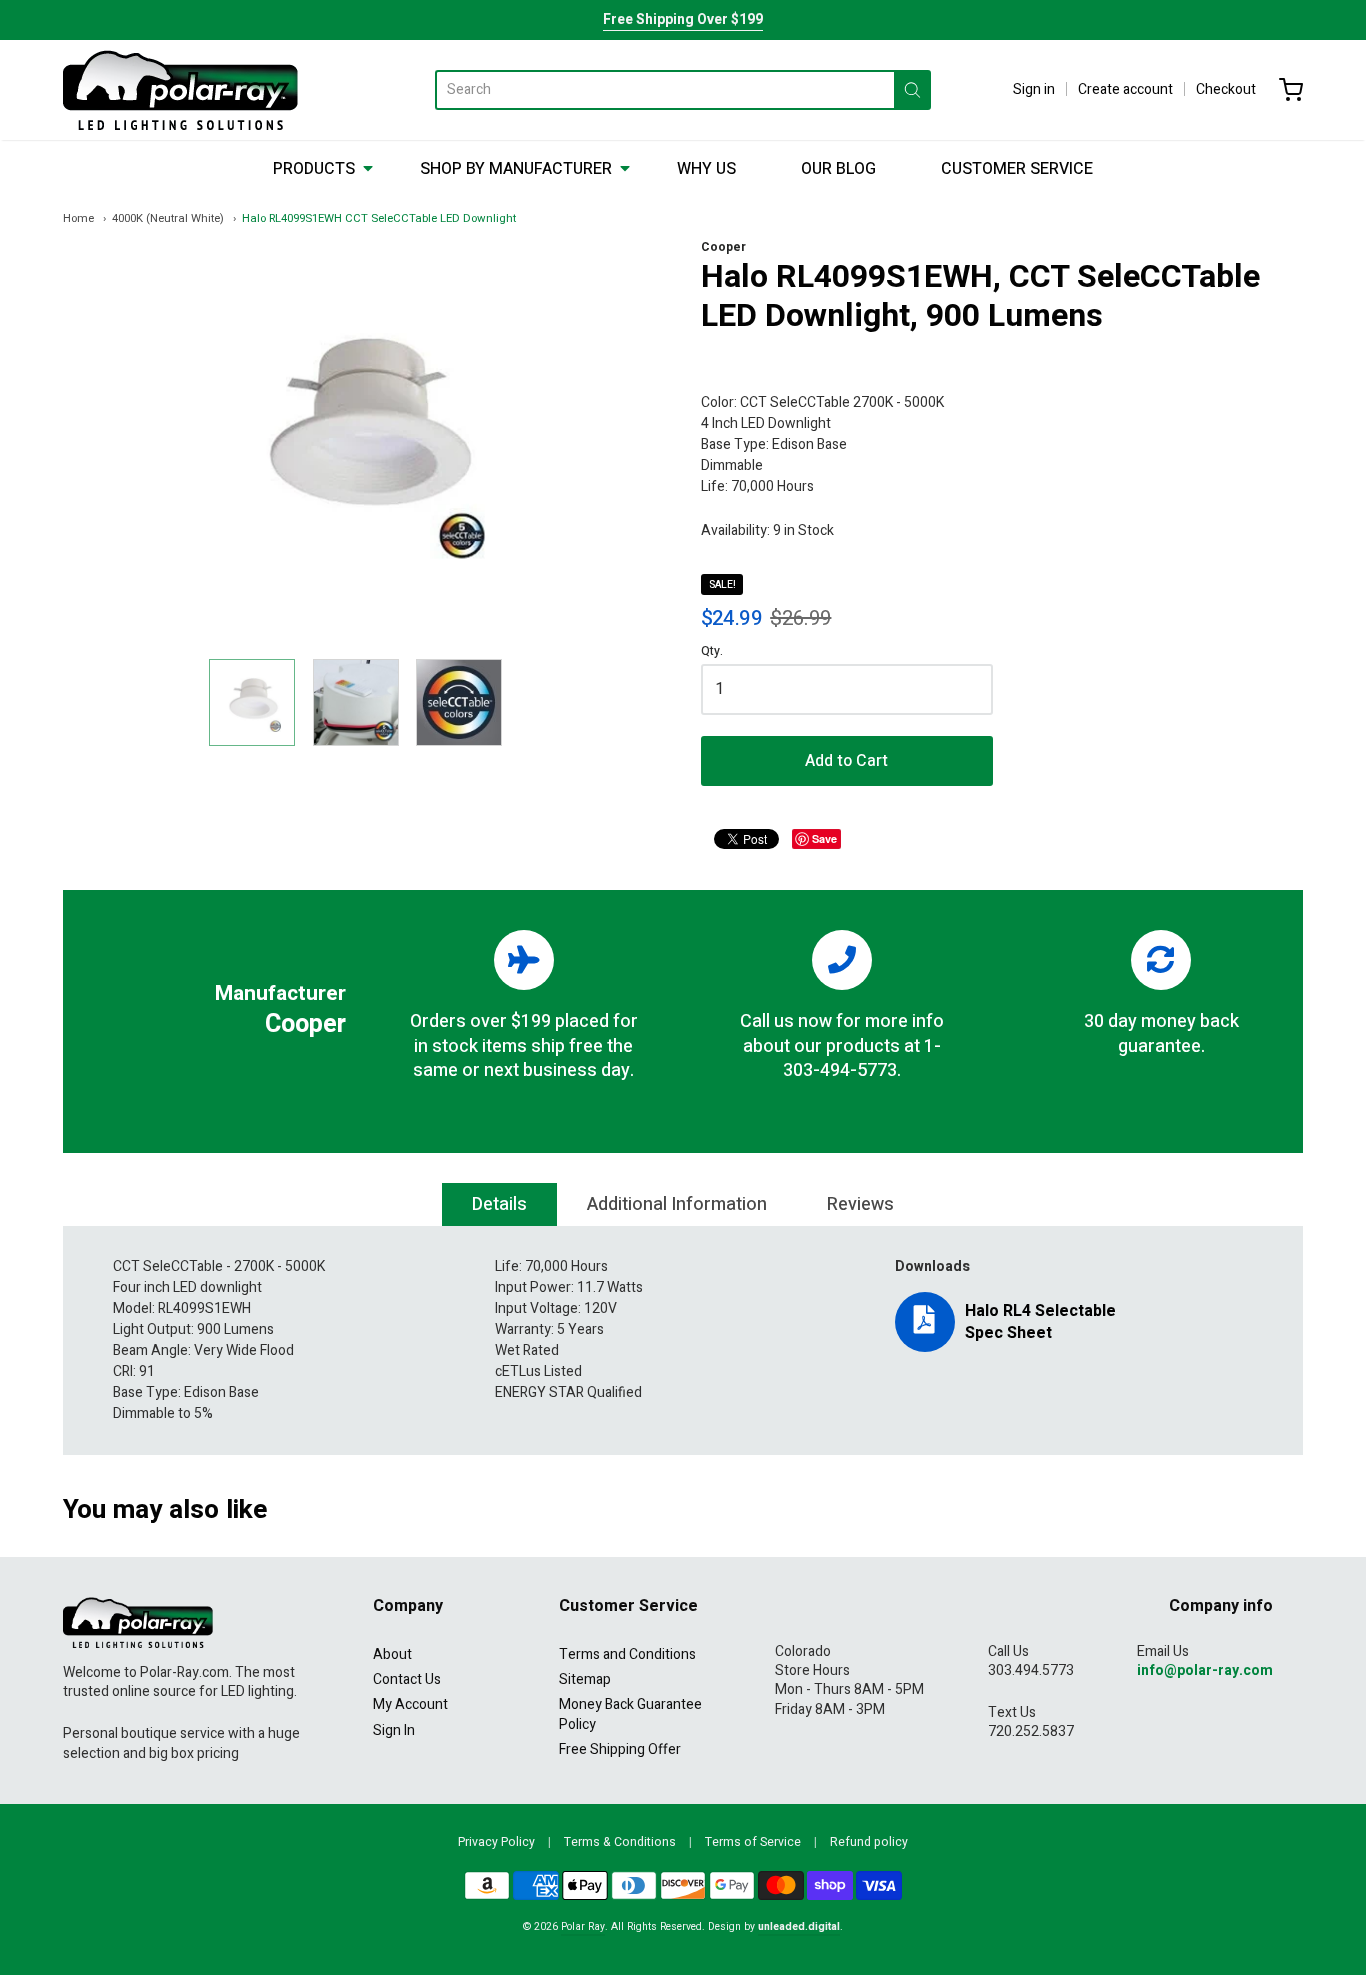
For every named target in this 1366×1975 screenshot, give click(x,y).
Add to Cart (846, 761)
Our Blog (838, 169)
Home (78, 218)
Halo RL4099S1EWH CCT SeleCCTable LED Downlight (379, 218)
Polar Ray (583, 1926)
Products (314, 169)
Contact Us (407, 1679)
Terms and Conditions (627, 1654)
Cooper (723, 247)
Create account (1125, 89)
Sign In (394, 1730)
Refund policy (869, 1842)
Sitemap (585, 1679)
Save (824, 838)
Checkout (1226, 89)
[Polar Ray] (180, 90)
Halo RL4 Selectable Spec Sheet (1040, 1322)
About (392, 1654)
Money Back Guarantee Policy (630, 1714)
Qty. (712, 652)
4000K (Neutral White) (168, 218)
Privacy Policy (496, 1842)
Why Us (706, 169)
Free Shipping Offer (620, 1749)
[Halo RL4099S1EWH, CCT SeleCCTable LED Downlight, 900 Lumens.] (252, 702)
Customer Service (1017, 169)
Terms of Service (753, 1842)
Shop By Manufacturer (516, 169)
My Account (410, 1704)
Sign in (1034, 89)
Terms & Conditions (620, 1842)
